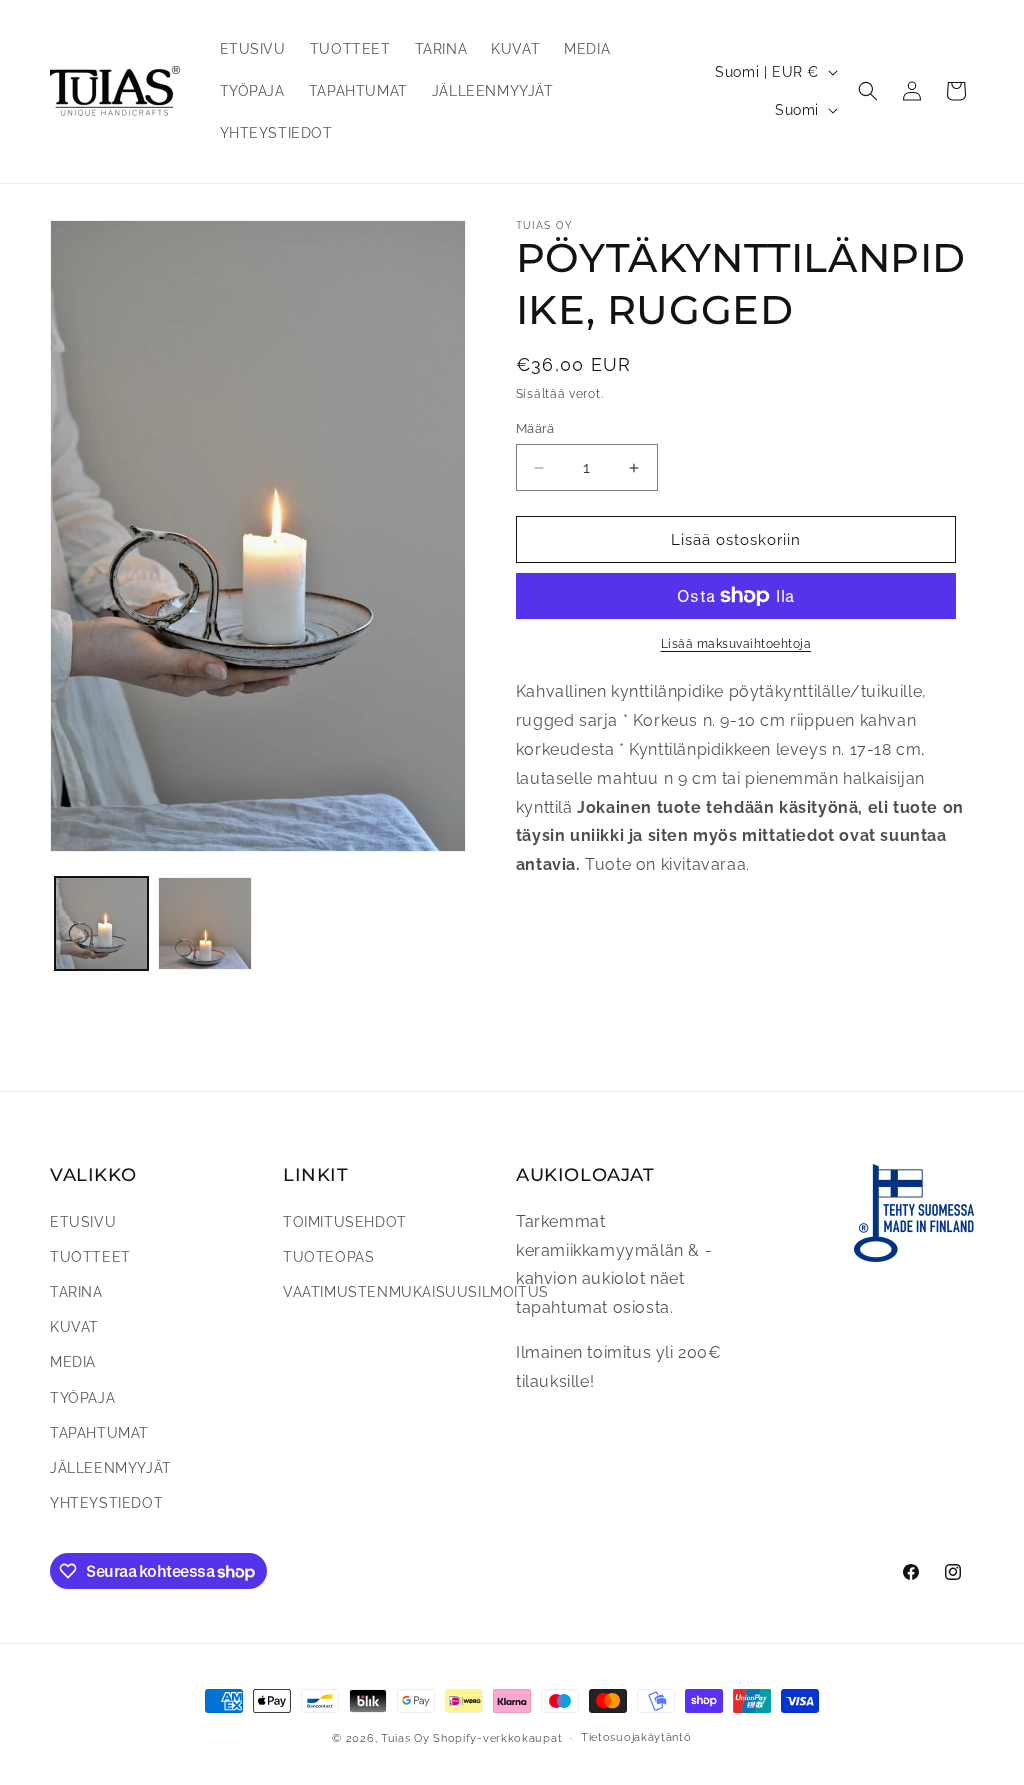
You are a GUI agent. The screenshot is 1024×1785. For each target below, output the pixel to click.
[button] (868, 91)
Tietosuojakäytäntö (636, 1737)
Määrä (535, 428)
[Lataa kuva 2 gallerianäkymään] (204, 923)
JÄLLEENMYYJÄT (111, 1468)
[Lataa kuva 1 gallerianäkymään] (101, 923)
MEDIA (73, 1362)
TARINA (76, 1292)
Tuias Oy (405, 1738)
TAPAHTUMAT (99, 1433)
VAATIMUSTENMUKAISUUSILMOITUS (416, 1292)
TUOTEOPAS (328, 1257)
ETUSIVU (83, 1222)
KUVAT (74, 1327)
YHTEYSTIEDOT (106, 1503)
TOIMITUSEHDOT (345, 1222)
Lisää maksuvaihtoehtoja (736, 644)
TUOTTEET (90, 1257)
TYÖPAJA (82, 1398)
